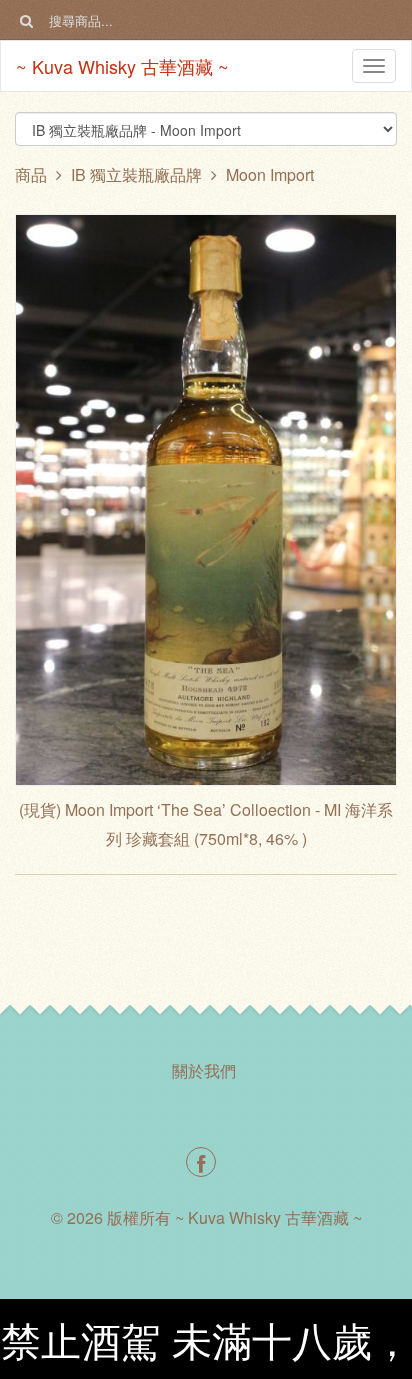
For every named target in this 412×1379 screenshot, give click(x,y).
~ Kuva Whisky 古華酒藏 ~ (122, 66)
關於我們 (204, 1070)
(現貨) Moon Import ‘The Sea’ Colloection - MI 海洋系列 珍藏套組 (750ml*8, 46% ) (206, 824)
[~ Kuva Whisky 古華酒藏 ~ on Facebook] (201, 1162)
